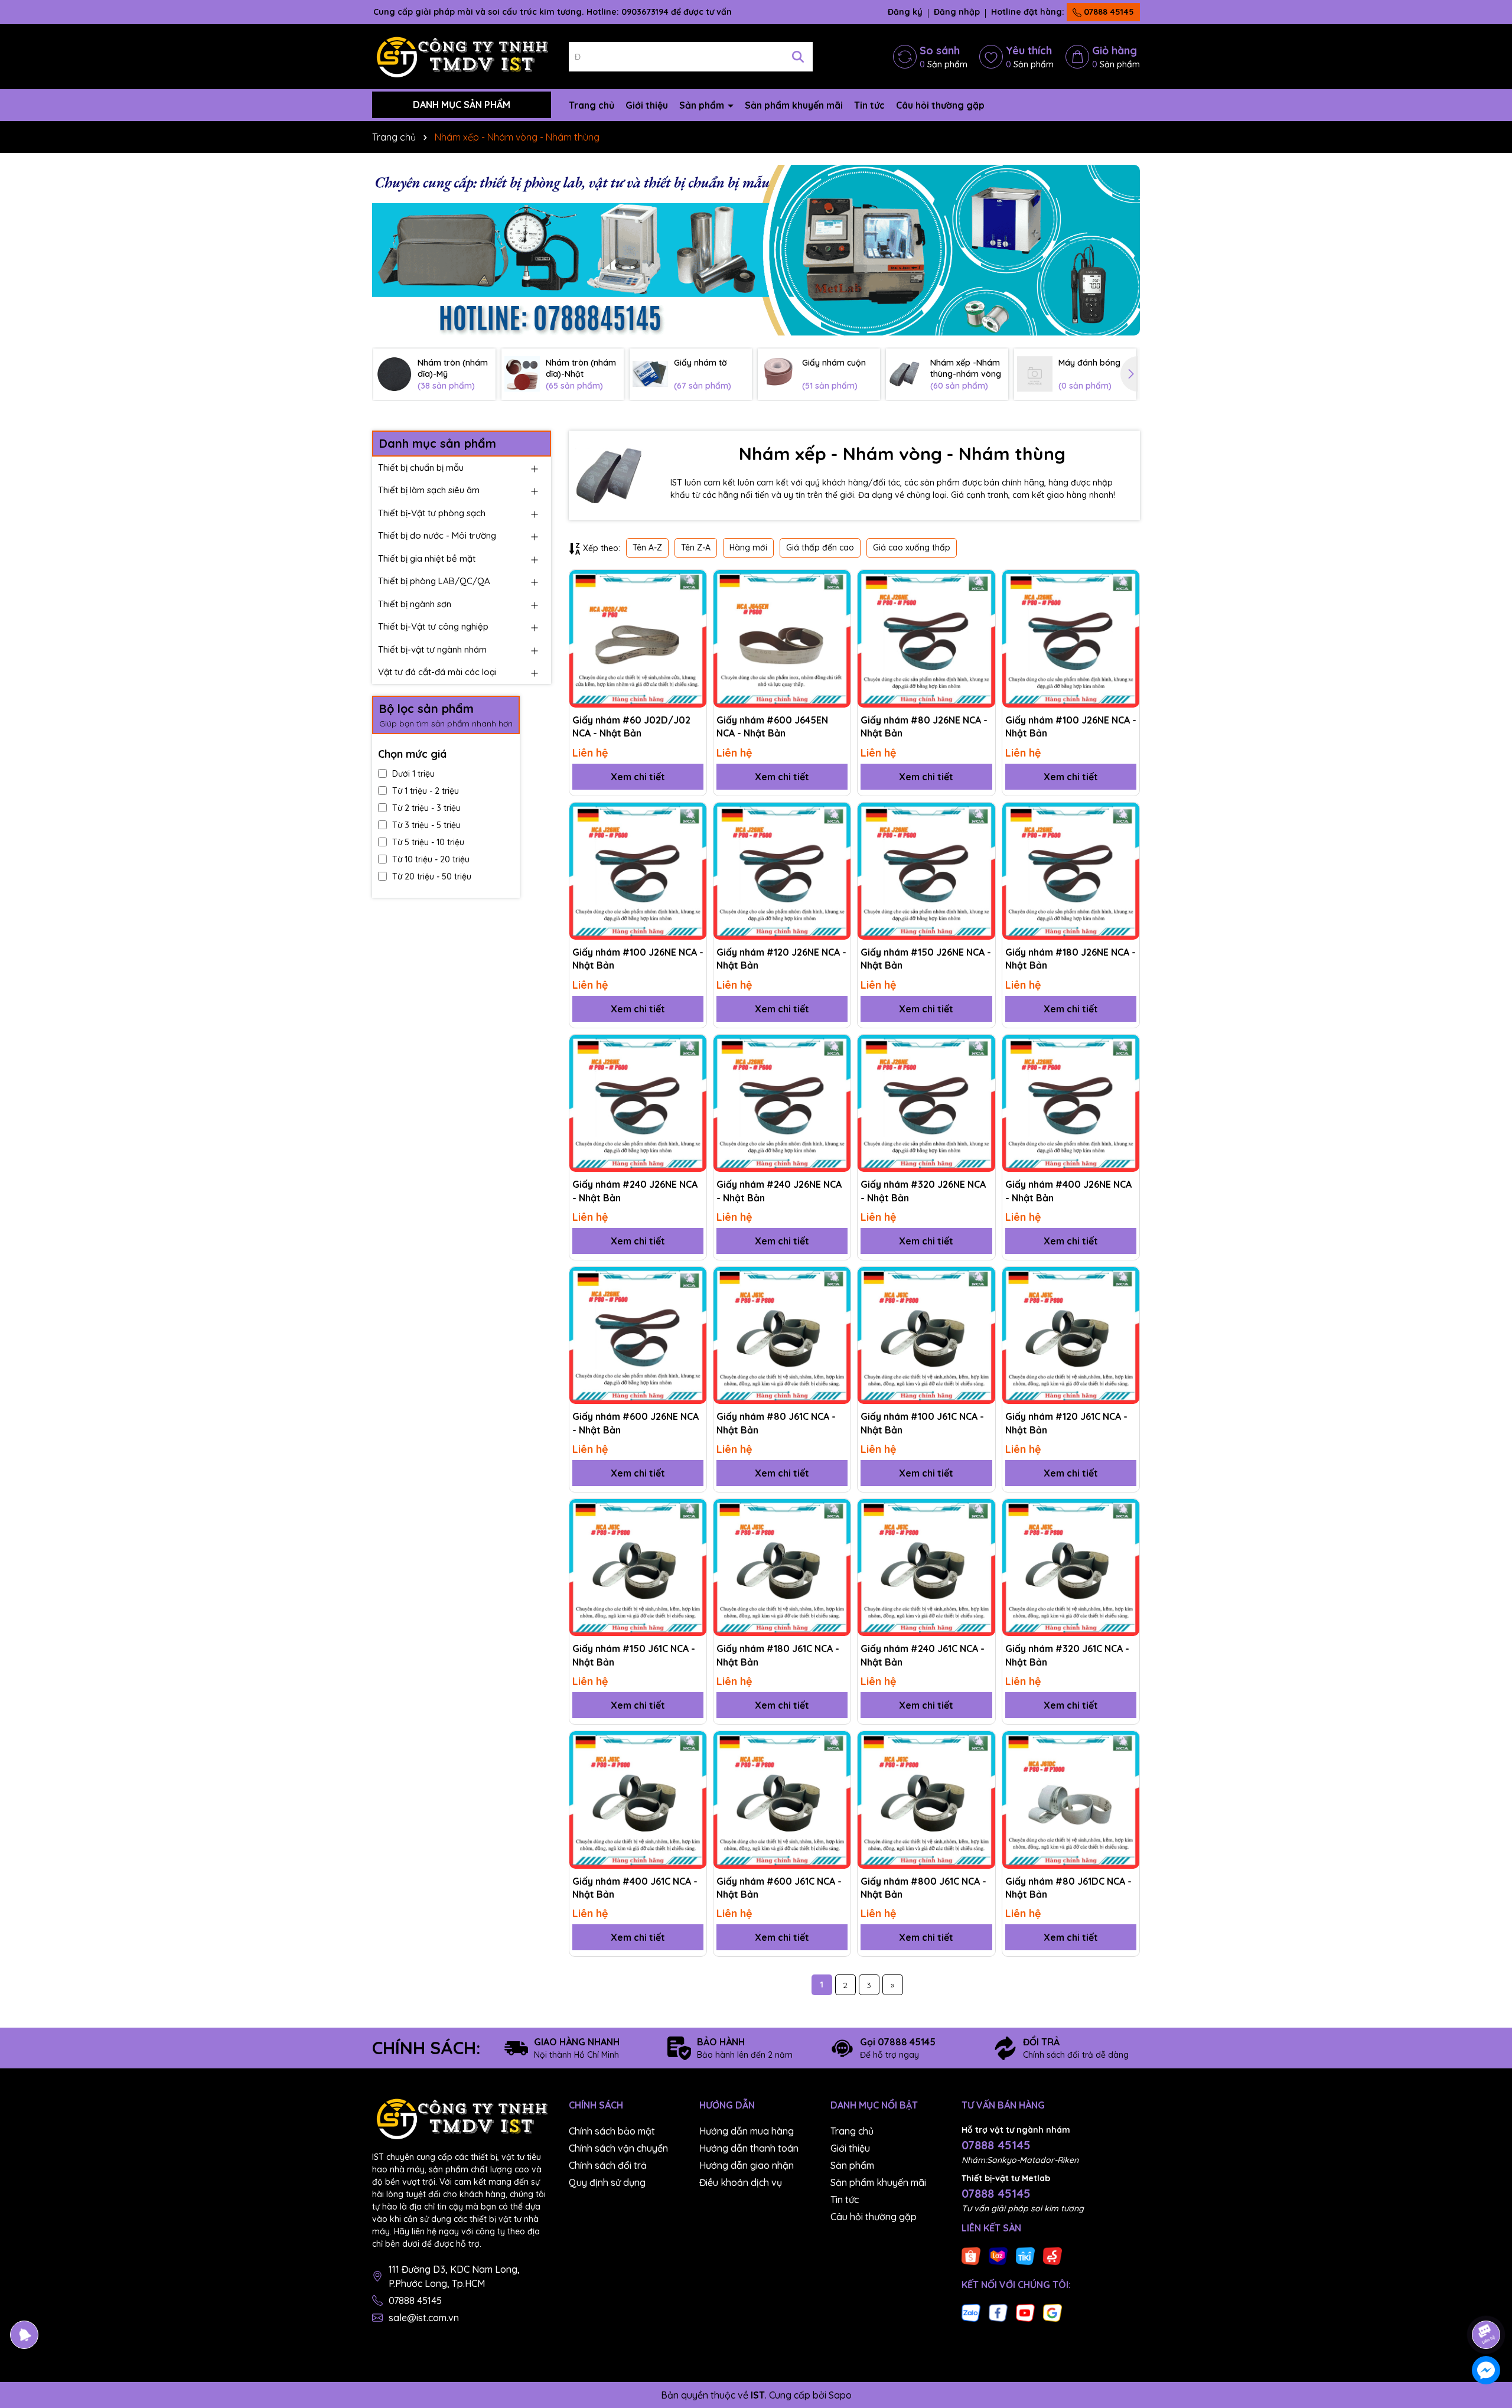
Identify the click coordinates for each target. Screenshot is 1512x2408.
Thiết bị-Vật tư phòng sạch (432, 513)
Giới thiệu (647, 105)
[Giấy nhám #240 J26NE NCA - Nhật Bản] (638, 1103)
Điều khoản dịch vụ (741, 2182)
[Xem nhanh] (693, 624)
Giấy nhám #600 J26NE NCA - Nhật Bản (636, 1423)
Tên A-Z (647, 548)
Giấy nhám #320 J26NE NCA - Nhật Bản (923, 1191)
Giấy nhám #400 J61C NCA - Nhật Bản (635, 1888)
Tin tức (869, 105)
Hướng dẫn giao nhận (747, 2165)
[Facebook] (998, 2312)
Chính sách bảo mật (612, 2131)
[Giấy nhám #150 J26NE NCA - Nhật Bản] (926, 871)
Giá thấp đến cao (820, 548)
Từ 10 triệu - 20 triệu (431, 859)
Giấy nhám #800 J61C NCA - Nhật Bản (923, 1888)
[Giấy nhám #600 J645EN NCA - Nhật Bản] (782, 638)
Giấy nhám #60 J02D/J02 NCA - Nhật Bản (631, 726)
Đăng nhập (957, 12)
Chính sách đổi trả (608, 2165)
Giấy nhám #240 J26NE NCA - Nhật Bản (635, 1191)
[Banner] (756, 250)
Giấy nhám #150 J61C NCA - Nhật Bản (634, 1655)
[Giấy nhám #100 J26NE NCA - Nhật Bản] (1071, 638)
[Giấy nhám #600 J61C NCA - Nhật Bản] (782, 1800)
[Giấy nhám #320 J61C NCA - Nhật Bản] (1071, 1568)
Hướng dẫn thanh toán (749, 2148)
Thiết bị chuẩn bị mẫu (421, 467)
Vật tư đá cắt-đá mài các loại (437, 672)
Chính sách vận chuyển (618, 2148)
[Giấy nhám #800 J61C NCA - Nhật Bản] (926, 1800)
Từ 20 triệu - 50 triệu (432, 876)
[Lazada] (998, 2256)
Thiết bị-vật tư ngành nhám (432, 649)
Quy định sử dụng (607, 2182)
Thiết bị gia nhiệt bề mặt (427, 558)
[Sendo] (1052, 2256)
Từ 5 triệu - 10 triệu (428, 842)
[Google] (1052, 2312)
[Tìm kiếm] (798, 57)
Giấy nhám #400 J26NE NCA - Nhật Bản (1068, 1191)
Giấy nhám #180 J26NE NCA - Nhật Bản (1071, 959)
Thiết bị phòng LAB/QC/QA (434, 581)
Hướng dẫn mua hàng (747, 2131)
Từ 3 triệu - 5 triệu (426, 825)
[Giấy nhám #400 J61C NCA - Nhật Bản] (638, 1800)
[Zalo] (971, 2312)
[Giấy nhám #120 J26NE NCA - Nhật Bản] (782, 871)
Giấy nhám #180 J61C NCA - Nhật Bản (778, 1655)
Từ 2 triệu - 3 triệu (426, 808)
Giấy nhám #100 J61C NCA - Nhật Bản (922, 1423)
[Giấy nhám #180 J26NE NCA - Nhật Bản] (1071, 871)
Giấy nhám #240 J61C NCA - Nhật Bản (923, 1655)
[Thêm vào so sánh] (693, 604)
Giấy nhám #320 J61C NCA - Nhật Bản (1067, 1655)
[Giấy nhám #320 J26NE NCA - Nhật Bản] (926, 1103)
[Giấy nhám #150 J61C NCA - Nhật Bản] (638, 1568)
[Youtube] (1025, 2312)
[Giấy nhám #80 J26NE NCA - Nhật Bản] (926, 638)
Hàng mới (748, 548)
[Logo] (462, 56)
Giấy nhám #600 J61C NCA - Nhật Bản (779, 1888)
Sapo (840, 2395)
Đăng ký (905, 12)
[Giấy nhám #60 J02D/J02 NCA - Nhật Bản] (638, 638)
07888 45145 (1108, 12)
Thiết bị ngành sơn (415, 604)
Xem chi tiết (638, 777)
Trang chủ (592, 105)
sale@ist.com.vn (424, 2318)
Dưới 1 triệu (413, 774)
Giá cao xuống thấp (912, 548)
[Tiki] (1025, 2256)
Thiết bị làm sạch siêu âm (429, 490)
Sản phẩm (703, 105)
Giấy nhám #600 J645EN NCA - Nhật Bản (772, 726)
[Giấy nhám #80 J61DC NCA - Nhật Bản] (1071, 1800)
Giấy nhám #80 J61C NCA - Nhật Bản (776, 1423)
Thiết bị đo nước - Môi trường (437, 535)
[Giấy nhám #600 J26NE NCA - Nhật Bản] (638, 1335)
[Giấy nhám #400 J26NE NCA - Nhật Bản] (1071, 1103)
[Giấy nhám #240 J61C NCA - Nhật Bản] (926, 1568)
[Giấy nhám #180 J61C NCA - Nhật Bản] (782, 1568)
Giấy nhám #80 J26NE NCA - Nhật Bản (924, 726)
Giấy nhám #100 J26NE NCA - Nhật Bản (1071, 726)
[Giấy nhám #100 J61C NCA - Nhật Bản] (926, 1335)
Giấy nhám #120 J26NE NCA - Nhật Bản (781, 959)
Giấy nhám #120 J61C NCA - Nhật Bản (1066, 1423)
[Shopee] (971, 2256)
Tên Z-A (696, 548)
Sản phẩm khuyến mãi (794, 105)
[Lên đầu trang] (1487, 2302)
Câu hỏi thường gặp (940, 105)
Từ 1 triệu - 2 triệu (426, 791)
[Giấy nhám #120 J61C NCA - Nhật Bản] (1071, 1335)
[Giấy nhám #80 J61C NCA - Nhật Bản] (782, 1335)
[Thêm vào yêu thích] (693, 583)
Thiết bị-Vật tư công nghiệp (433, 626)
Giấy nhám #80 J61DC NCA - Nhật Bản (1068, 1888)
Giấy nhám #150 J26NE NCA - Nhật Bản (926, 959)
